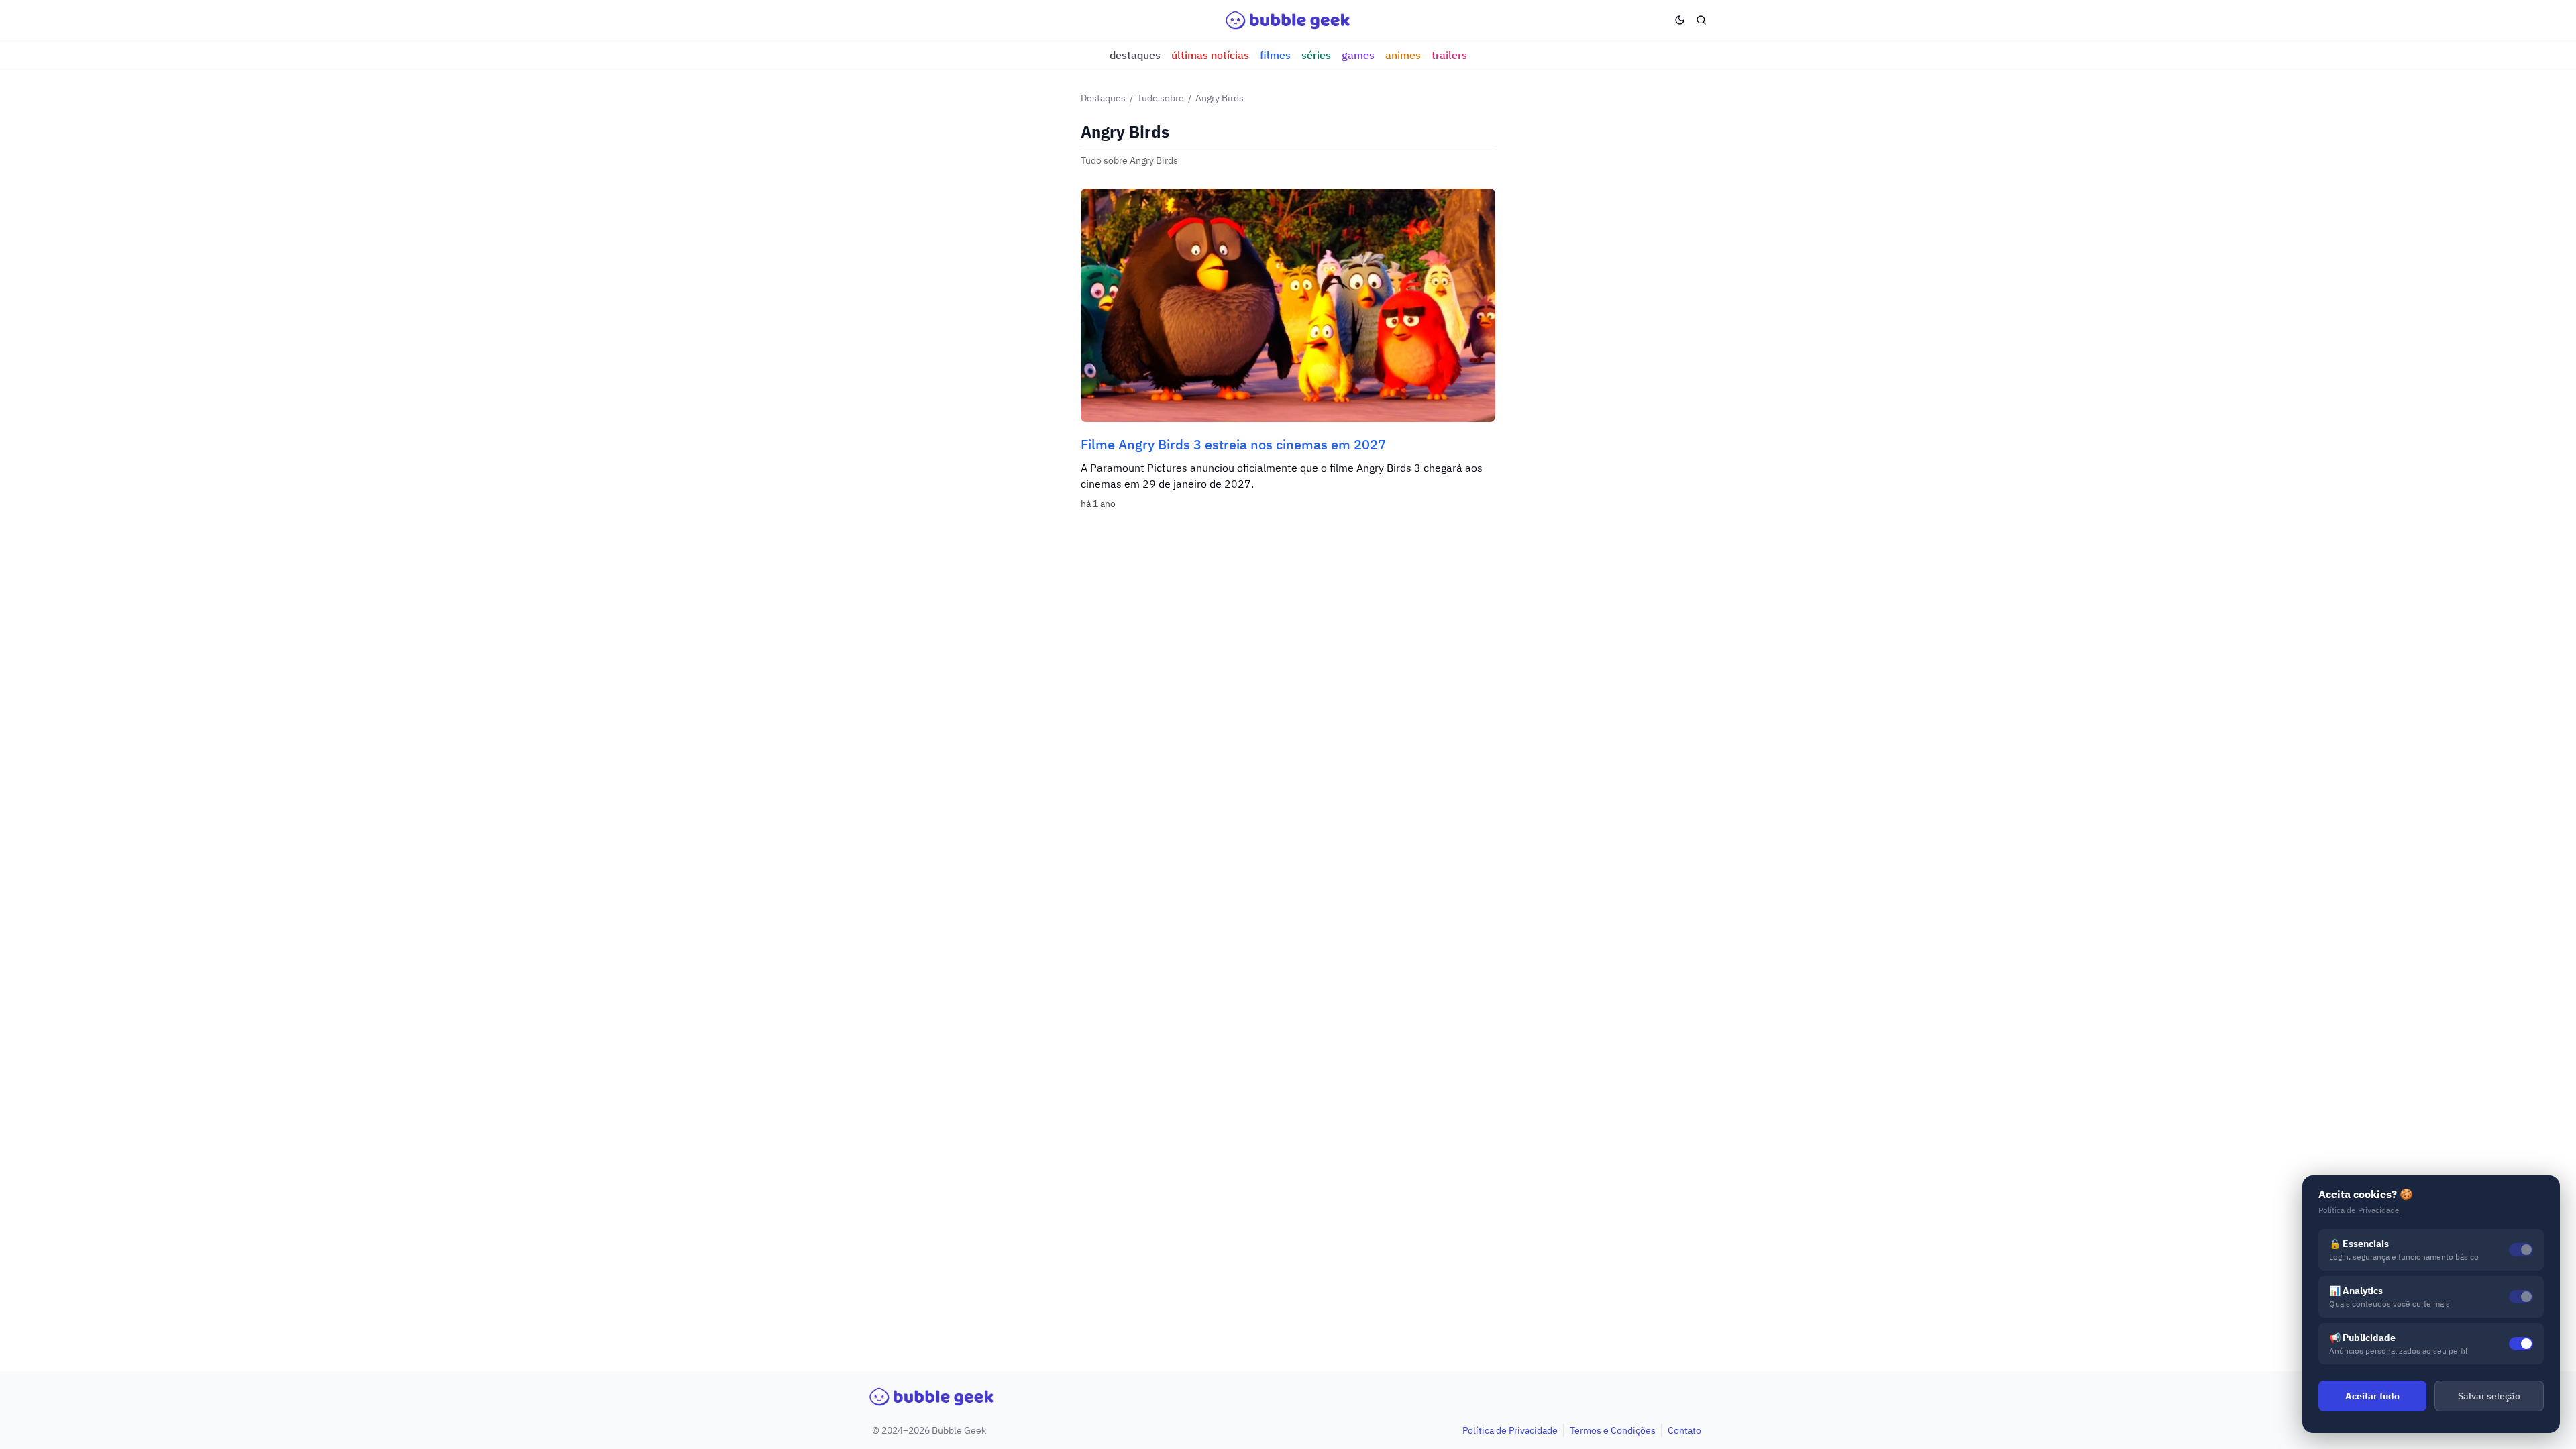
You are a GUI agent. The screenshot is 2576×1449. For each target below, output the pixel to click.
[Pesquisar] (1701, 20)
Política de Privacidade (1510, 1430)
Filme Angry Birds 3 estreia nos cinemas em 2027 (1233, 444)
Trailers (1449, 55)
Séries (1316, 55)
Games (1358, 55)
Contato (1684, 1430)
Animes (1403, 55)
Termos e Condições (1613, 1430)
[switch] (2521, 1344)
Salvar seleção (2489, 1396)
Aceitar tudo (2372, 1396)
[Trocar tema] (1680, 20)
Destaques (1135, 55)
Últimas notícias (1210, 55)
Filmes (1275, 55)
